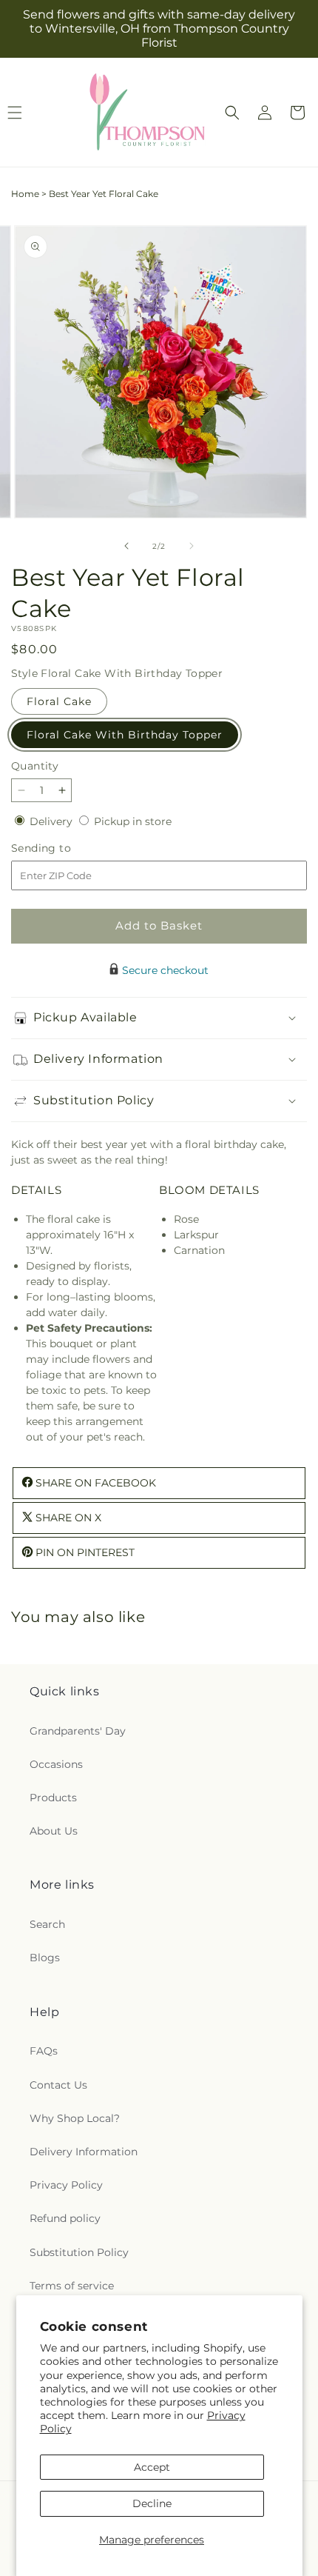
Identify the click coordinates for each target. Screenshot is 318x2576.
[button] (232, 113)
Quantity (35, 766)
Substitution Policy (79, 2252)
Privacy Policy (66, 2185)
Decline (152, 2503)
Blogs (45, 1958)
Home (25, 194)
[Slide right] (192, 546)
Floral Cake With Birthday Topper (125, 735)
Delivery (53, 821)
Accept (152, 2467)
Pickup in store (133, 821)
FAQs (44, 2051)
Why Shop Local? (75, 2118)
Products (53, 1798)
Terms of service (72, 2286)
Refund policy (65, 2218)
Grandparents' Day (78, 1731)
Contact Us (58, 2085)
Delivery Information (84, 2152)
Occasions (56, 1764)
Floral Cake (59, 701)
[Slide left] (126, 546)
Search (47, 1924)
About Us (54, 1831)
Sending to (63, 848)
